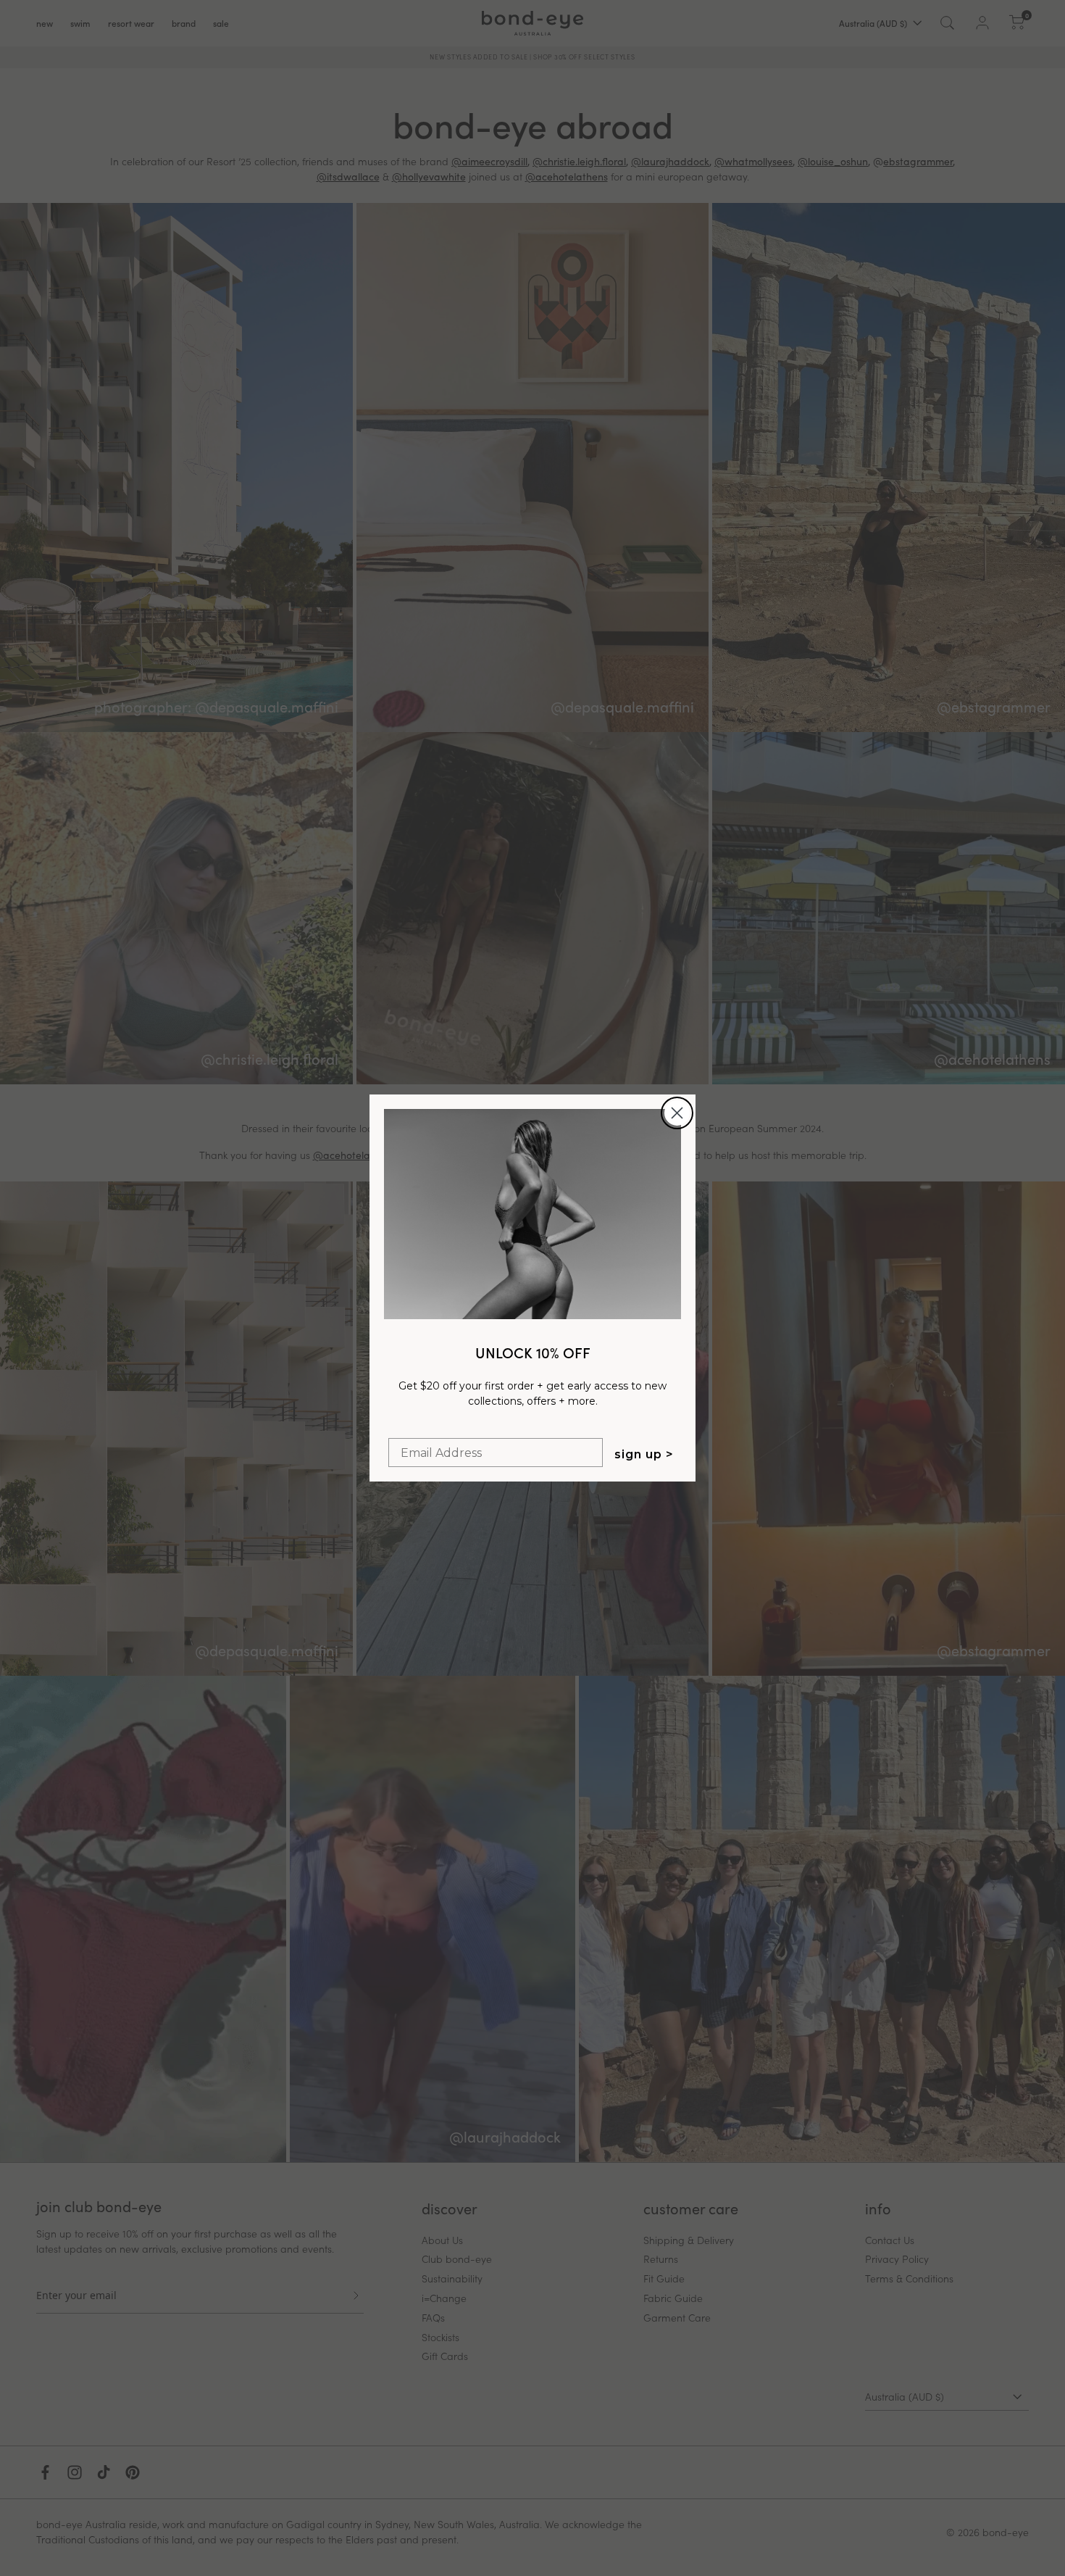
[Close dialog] (677, 1113)
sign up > (644, 1454)
